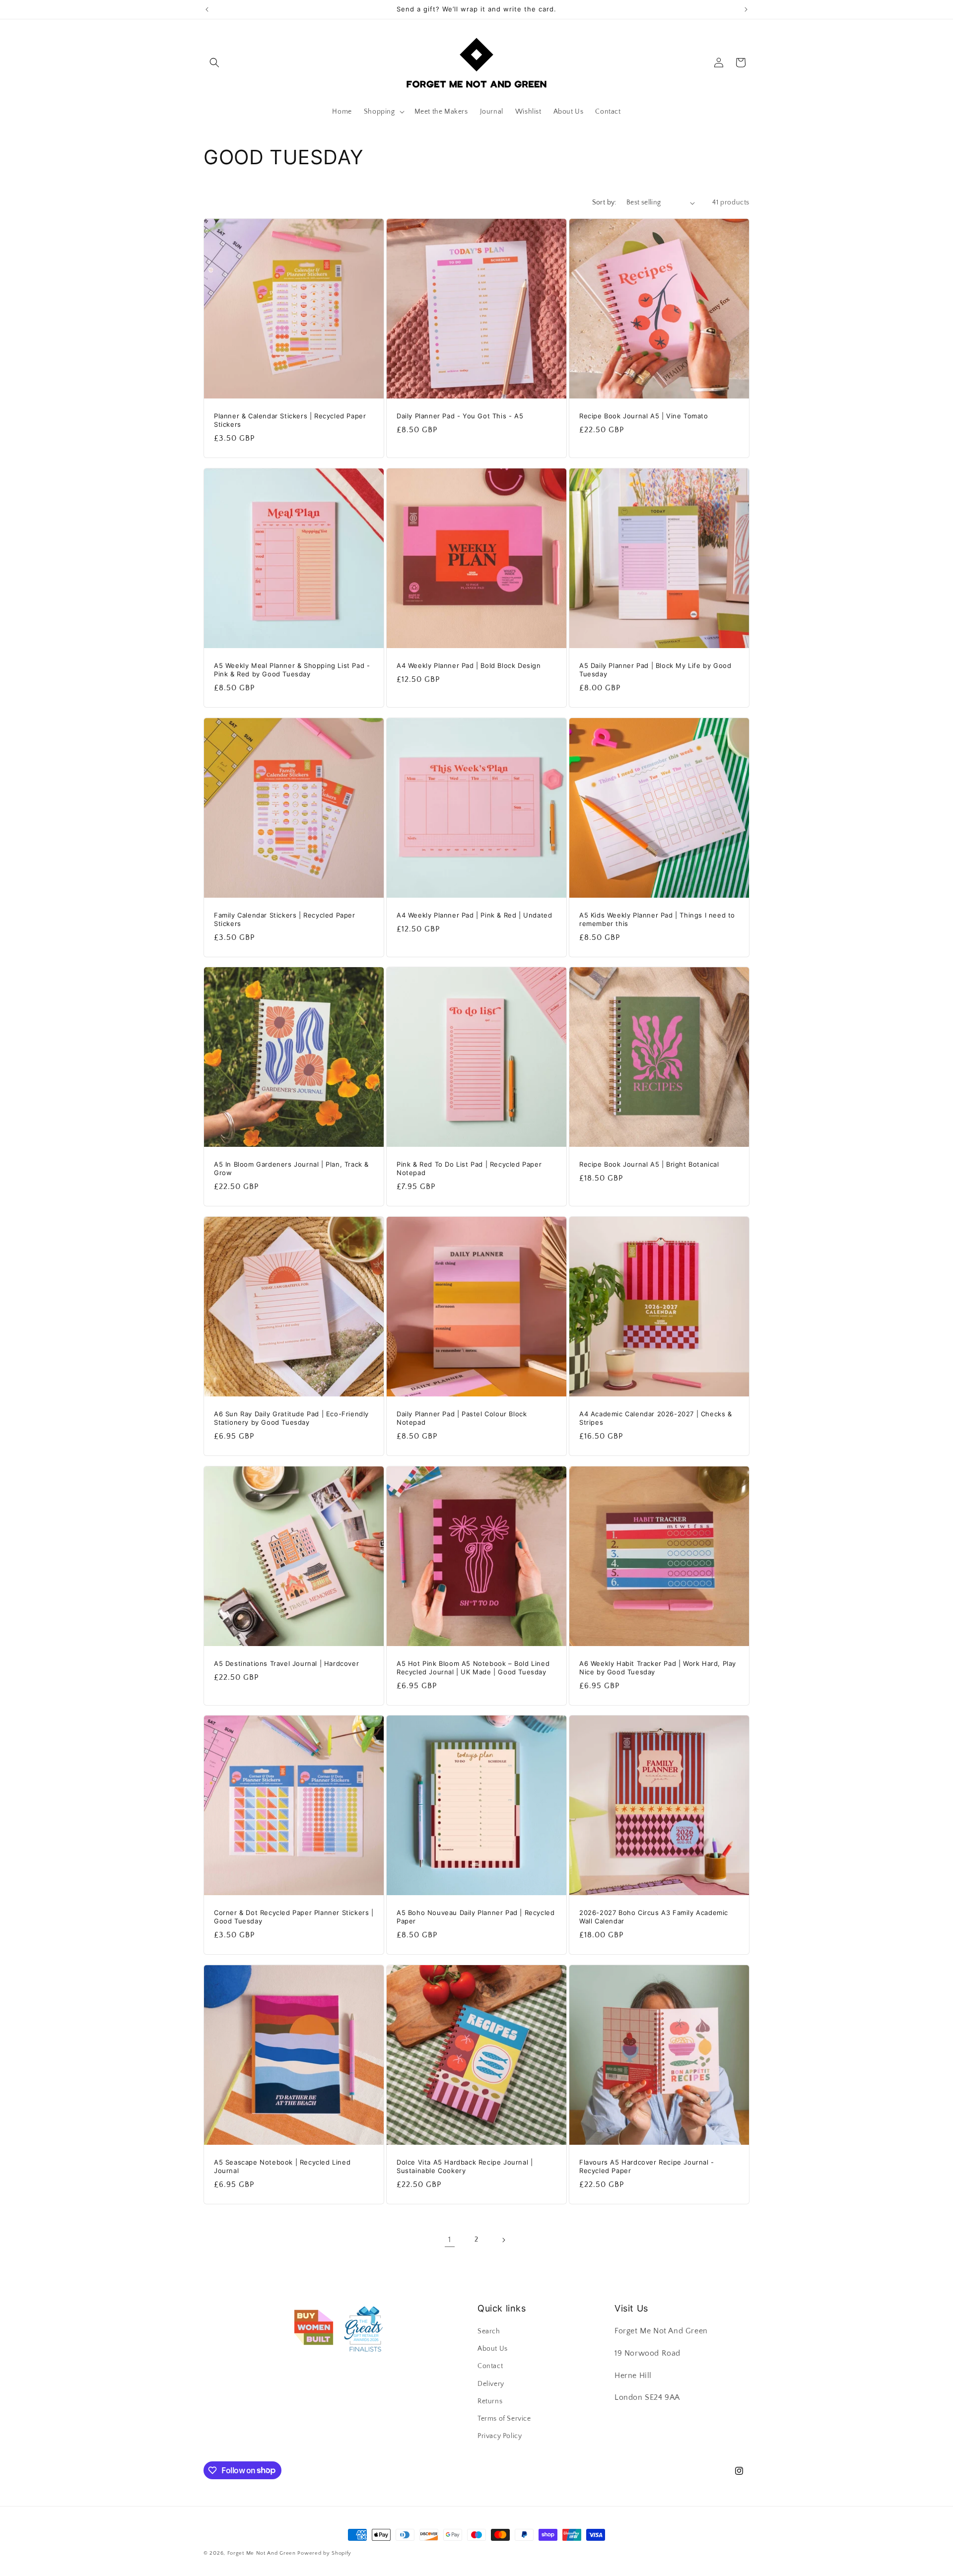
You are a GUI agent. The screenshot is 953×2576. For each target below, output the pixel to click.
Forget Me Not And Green (262, 2553)
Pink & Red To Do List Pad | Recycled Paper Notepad (469, 1168)
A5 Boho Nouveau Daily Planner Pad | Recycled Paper (476, 1917)
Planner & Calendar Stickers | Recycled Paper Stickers (290, 420)
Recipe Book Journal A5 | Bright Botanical (649, 1164)
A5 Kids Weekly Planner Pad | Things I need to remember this (657, 919)
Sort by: (604, 202)
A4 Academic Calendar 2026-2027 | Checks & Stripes (656, 1418)
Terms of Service (504, 2419)
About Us (493, 2349)
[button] (214, 63)
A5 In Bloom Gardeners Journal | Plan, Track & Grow (291, 1168)
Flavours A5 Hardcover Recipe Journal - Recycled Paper (647, 2166)
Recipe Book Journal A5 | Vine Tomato (644, 416)
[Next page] (503, 2240)
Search (489, 2331)
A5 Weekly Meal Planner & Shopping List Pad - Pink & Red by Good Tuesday (292, 670)
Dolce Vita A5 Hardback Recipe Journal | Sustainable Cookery (465, 2166)
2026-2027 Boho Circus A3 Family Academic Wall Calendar (654, 1917)
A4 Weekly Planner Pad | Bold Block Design (469, 665)
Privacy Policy (500, 2436)
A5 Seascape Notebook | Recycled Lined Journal (282, 2166)
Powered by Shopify (324, 2553)
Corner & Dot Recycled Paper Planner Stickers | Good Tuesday (294, 1917)
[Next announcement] (746, 9)
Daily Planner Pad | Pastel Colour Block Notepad (462, 1418)
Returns (490, 2401)
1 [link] (450, 2240)
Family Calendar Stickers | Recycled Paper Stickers (285, 919)
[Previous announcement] (207, 9)
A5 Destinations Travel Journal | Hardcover (286, 1663)
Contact (490, 2367)
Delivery (491, 2384)
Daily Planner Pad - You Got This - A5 (460, 416)
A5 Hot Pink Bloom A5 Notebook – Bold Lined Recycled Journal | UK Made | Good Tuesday (473, 1668)
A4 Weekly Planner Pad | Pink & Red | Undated (474, 915)
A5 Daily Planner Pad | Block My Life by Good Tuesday (655, 670)
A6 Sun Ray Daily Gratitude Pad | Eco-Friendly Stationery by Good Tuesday (291, 1418)
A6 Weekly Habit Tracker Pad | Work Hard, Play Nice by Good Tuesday (658, 1668)
